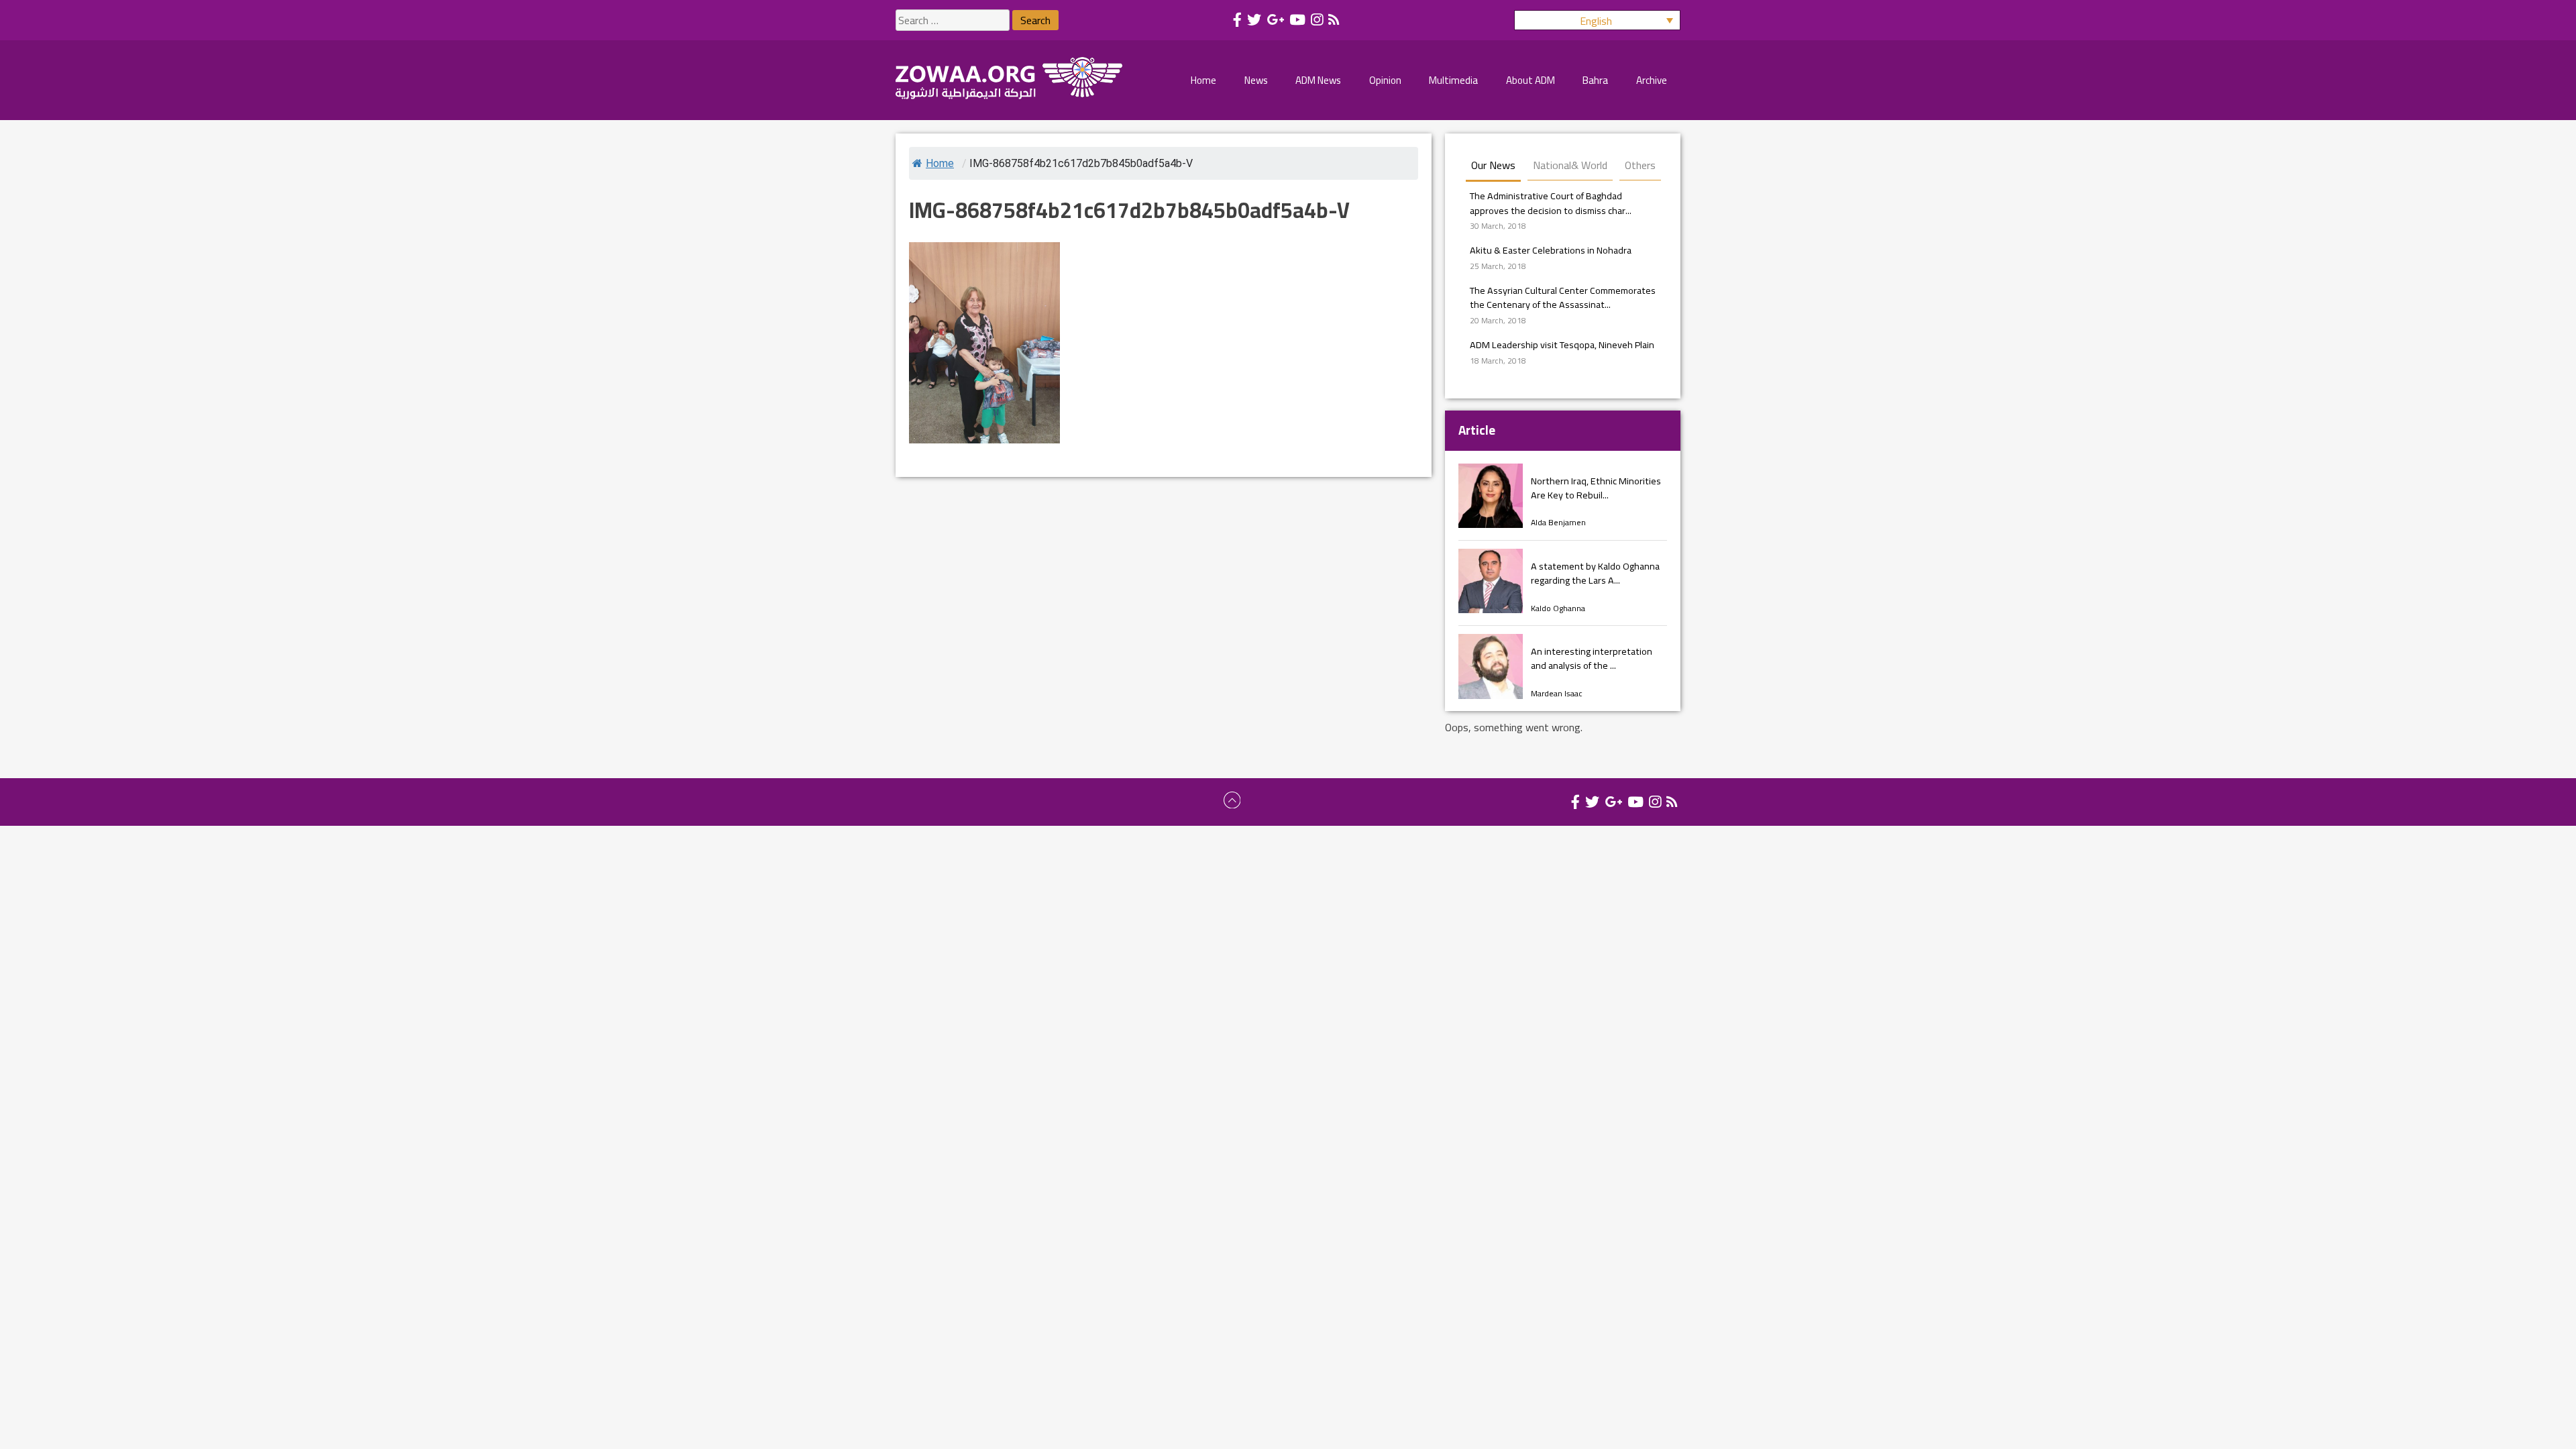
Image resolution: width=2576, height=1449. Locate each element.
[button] (1597, 20)
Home (940, 163)
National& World (1570, 165)
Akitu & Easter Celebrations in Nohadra (1551, 250)
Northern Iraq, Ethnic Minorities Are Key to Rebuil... (1596, 488)
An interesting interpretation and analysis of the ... (1592, 658)
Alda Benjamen (1558, 522)
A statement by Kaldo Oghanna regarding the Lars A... (1595, 573)
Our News (1493, 165)
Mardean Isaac (1557, 693)
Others (1640, 165)
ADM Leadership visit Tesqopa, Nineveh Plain (1562, 344)
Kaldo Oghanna (1558, 608)
